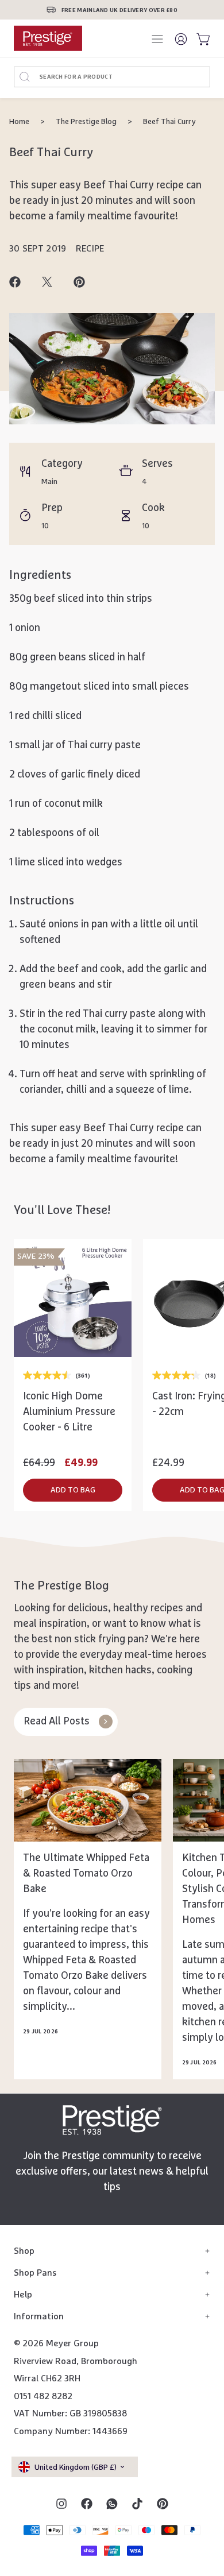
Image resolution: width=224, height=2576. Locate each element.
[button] (73, 1490)
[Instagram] (61, 2504)
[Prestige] (48, 38)
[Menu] (159, 39)
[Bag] (201, 38)
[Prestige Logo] (112, 2120)
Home (19, 122)
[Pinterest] (163, 2504)
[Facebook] (87, 2504)
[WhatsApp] (112, 2504)
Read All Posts (57, 1722)
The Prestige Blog (86, 122)
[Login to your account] (181, 38)
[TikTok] (137, 2504)
